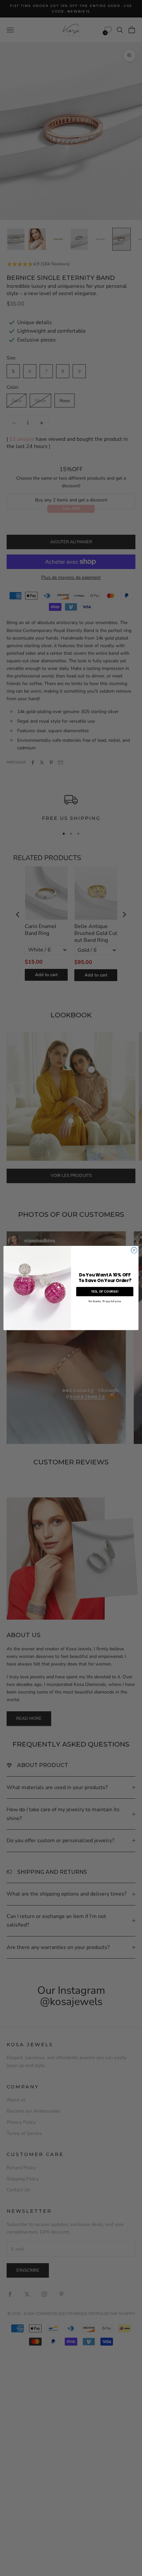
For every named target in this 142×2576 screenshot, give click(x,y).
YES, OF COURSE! (105, 1292)
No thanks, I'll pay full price (105, 1301)
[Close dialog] (134, 1250)
